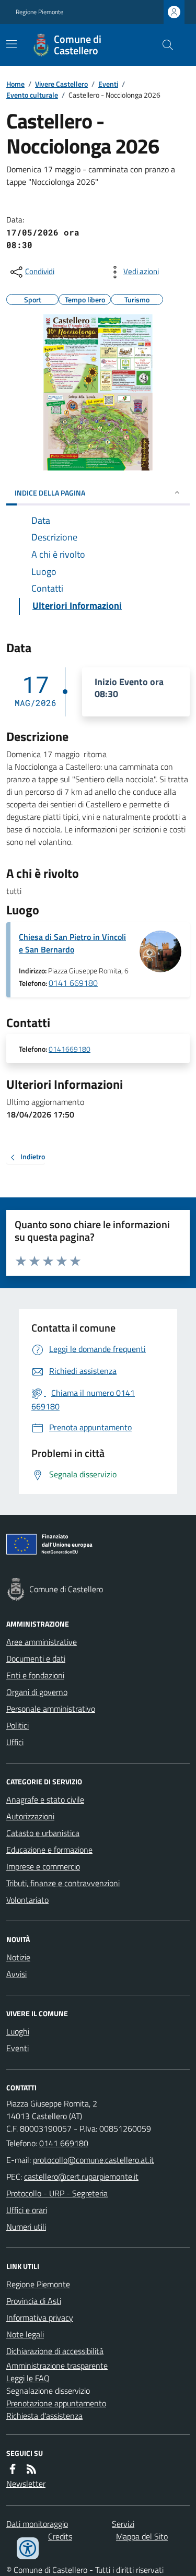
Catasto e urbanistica (43, 1833)
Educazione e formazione (49, 1850)
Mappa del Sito (142, 2536)
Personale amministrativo (51, 1709)
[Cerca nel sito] (164, 45)
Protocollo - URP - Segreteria (57, 2193)
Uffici (15, 1742)
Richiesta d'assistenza (44, 2416)
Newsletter (26, 2484)
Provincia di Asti (34, 2301)
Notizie (18, 1957)
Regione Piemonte (39, 12)
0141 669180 (73, 983)
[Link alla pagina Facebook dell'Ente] (13, 2469)
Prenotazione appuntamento (56, 2403)
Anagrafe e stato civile (45, 1799)
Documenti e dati (36, 1658)
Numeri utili (26, 2227)
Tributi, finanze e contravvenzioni (63, 1883)
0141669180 (70, 1049)
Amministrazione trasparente (57, 2366)
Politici (18, 1725)
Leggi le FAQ (28, 2378)
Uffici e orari (27, 2210)
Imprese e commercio (43, 1866)
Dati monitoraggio (37, 2524)
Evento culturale (32, 95)
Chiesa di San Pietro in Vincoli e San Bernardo (72, 943)
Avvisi (16, 1974)
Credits (60, 2536)
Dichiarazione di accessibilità (55, 2351)
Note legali (25, 2334)
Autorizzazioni (30, 1816)
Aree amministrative (42, 1642)
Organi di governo (37, 1692)
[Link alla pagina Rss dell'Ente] (31, 2469)
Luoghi (18, 2031)
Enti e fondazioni (35, 1675)
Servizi (123, 2524)
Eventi (108, 84)
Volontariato (27, 1900)
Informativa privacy (40, 2318)
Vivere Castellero (61, 84)
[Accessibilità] (28, 2548)
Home (15, 84)
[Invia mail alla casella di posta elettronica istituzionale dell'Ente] (94, 2160)
